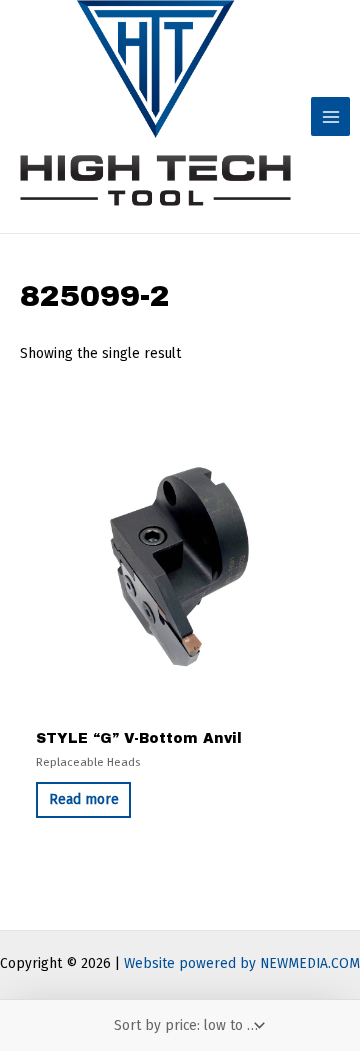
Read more (84, 799)
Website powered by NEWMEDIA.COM (242, 963)
